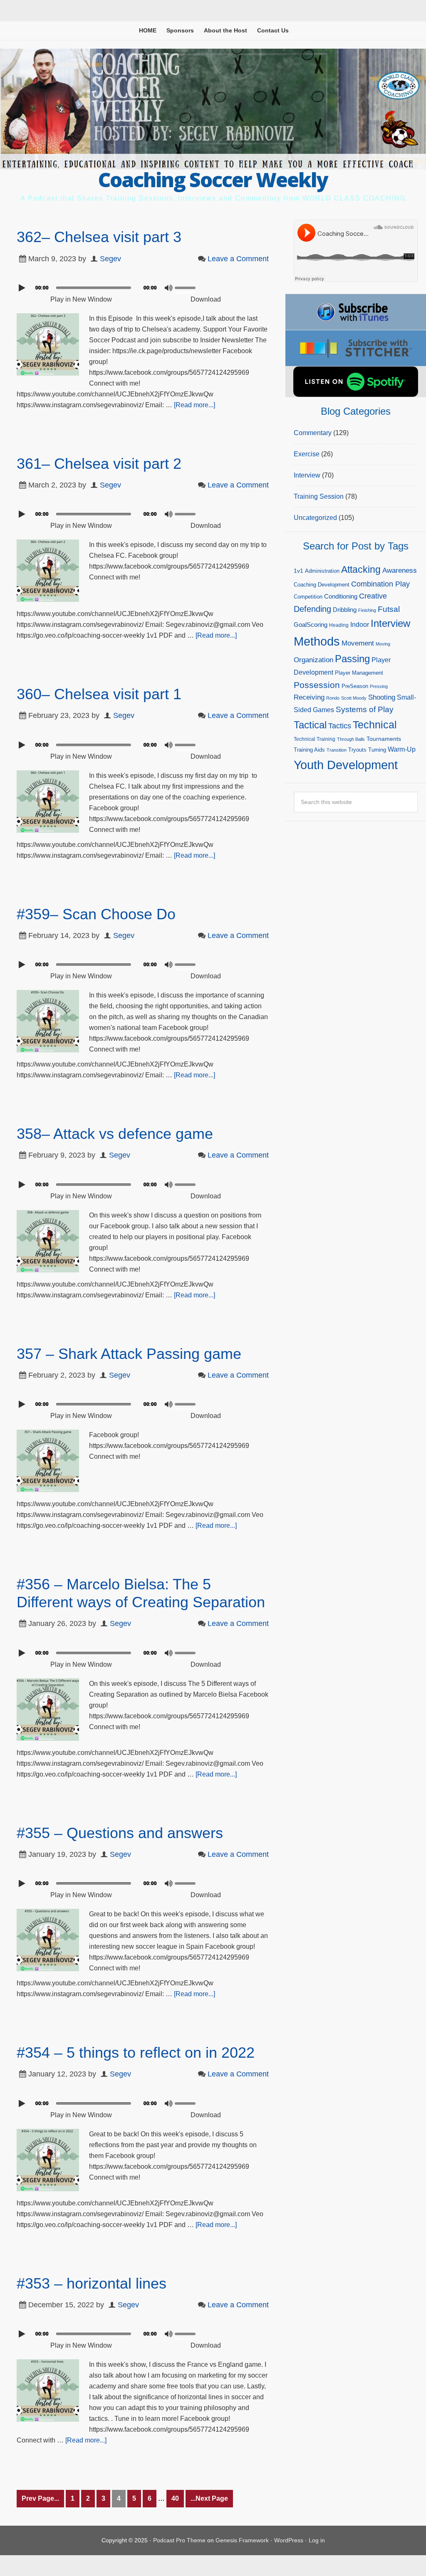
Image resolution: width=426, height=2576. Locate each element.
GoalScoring (311, 625)
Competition (308, 597)
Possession (317, 685)
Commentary (313, 433)
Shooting (382, 697)
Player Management (359, 673)
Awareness (400, 570)
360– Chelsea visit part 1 (99, 694)
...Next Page (209, 2498)
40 (175, 2498)
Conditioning (341, 596)
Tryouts (357, 750)
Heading (339, 625)
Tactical (310, 725)
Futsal (389, 609)
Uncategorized (315, 518)
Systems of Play (365, 709)
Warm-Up (402, 749)
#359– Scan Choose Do (96, 914)
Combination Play (380, 584)
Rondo (333, 698)
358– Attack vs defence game (115, 1134)
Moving (383, 644)
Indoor (360, 625)
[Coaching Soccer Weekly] (213, 164)
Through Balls (351, 739)
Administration (322, 571)
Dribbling (345, 610)
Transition (337, 750)
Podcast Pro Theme (179, 2540)
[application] (143, 286)
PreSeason (355, 686)
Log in (317, 2540)
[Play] (23, 288)
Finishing (367, 610)
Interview (307, 475)
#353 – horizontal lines (92, 2283)
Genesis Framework (242, 2540)
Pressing (379, 686)
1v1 (298, 571)
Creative (373, 596)
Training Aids (309, 750)
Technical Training (315, 739)
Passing (352, 659)
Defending (312, 609)
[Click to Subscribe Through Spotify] (356, 382)
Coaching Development (322, 585)
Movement (358, 643)
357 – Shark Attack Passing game (129, 1354)
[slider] (187, 287)
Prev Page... (40, 2498)
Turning (377, 750)
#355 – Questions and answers (120, 1833)
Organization (313, 660)
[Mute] (168, 288)
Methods (317, 641)
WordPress (289, 2540)
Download (206, 299)
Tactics (340, 726)
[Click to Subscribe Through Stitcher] (356, 348)
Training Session (319, 496)
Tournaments (384, 739)
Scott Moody (354, 698)
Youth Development (346, 765)
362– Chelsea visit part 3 (99, 237)
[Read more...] (194, 405)
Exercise (307, 454)
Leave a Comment (238, 259)
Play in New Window (81, 299)
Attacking (361, 570)
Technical (375, 725)
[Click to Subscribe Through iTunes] (356, 312)
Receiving (309, 697)
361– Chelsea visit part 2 (99, 464)
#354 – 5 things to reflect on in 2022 (136, 2053)
